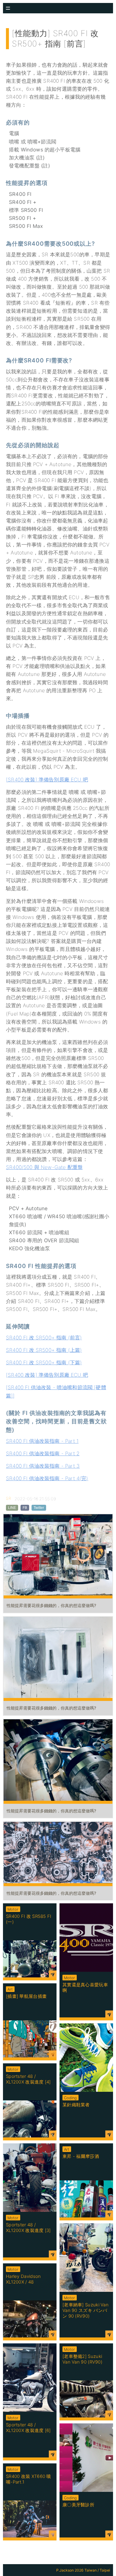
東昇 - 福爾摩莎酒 (81, 2156)
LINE (12, 1508)
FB (25, 1508)
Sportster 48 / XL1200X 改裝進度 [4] (28, 2079)
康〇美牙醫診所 (78, 2505)
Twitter (39, 1508)
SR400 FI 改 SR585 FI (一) (29, 1919)
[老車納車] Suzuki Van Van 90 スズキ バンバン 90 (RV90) (86, 2310)
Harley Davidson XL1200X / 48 (23, 2279)
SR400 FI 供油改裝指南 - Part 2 (43, 1454)
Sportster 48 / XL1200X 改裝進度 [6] (28, 2428)
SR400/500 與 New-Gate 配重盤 (44, 1167)
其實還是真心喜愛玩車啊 (85, 1987)
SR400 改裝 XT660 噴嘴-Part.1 (29, 2479)
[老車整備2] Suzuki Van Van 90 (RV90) (82, 2359)
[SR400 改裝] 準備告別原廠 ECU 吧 (47, 780)
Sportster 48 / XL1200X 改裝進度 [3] (28, 2228)
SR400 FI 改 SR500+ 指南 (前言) (44, 1338)
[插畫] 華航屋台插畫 (26, 1996)
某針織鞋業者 (76, 2105)
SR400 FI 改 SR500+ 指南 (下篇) (44, 1363)
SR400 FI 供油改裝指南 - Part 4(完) (47, 1478)
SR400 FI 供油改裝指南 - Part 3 (43, 1466)
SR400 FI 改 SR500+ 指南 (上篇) (44, 1350)
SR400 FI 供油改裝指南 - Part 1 (42, 1441)
